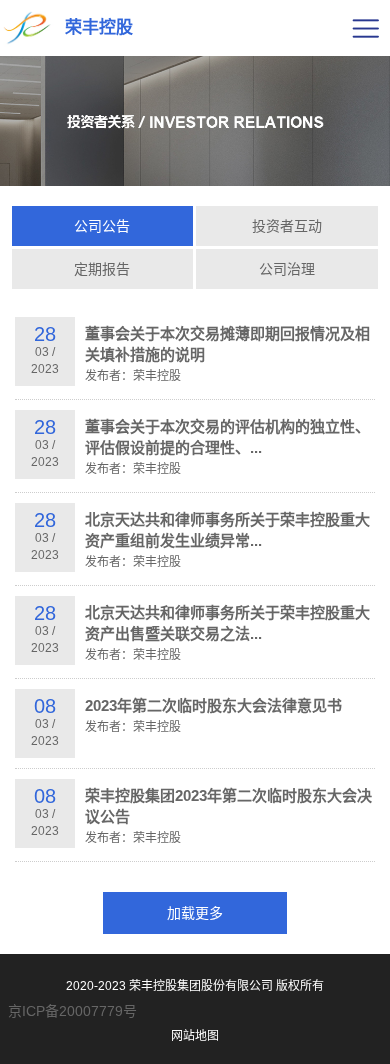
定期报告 (102, 269)
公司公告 (102, 226)
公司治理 (287, 269)
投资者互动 (287, 226)
